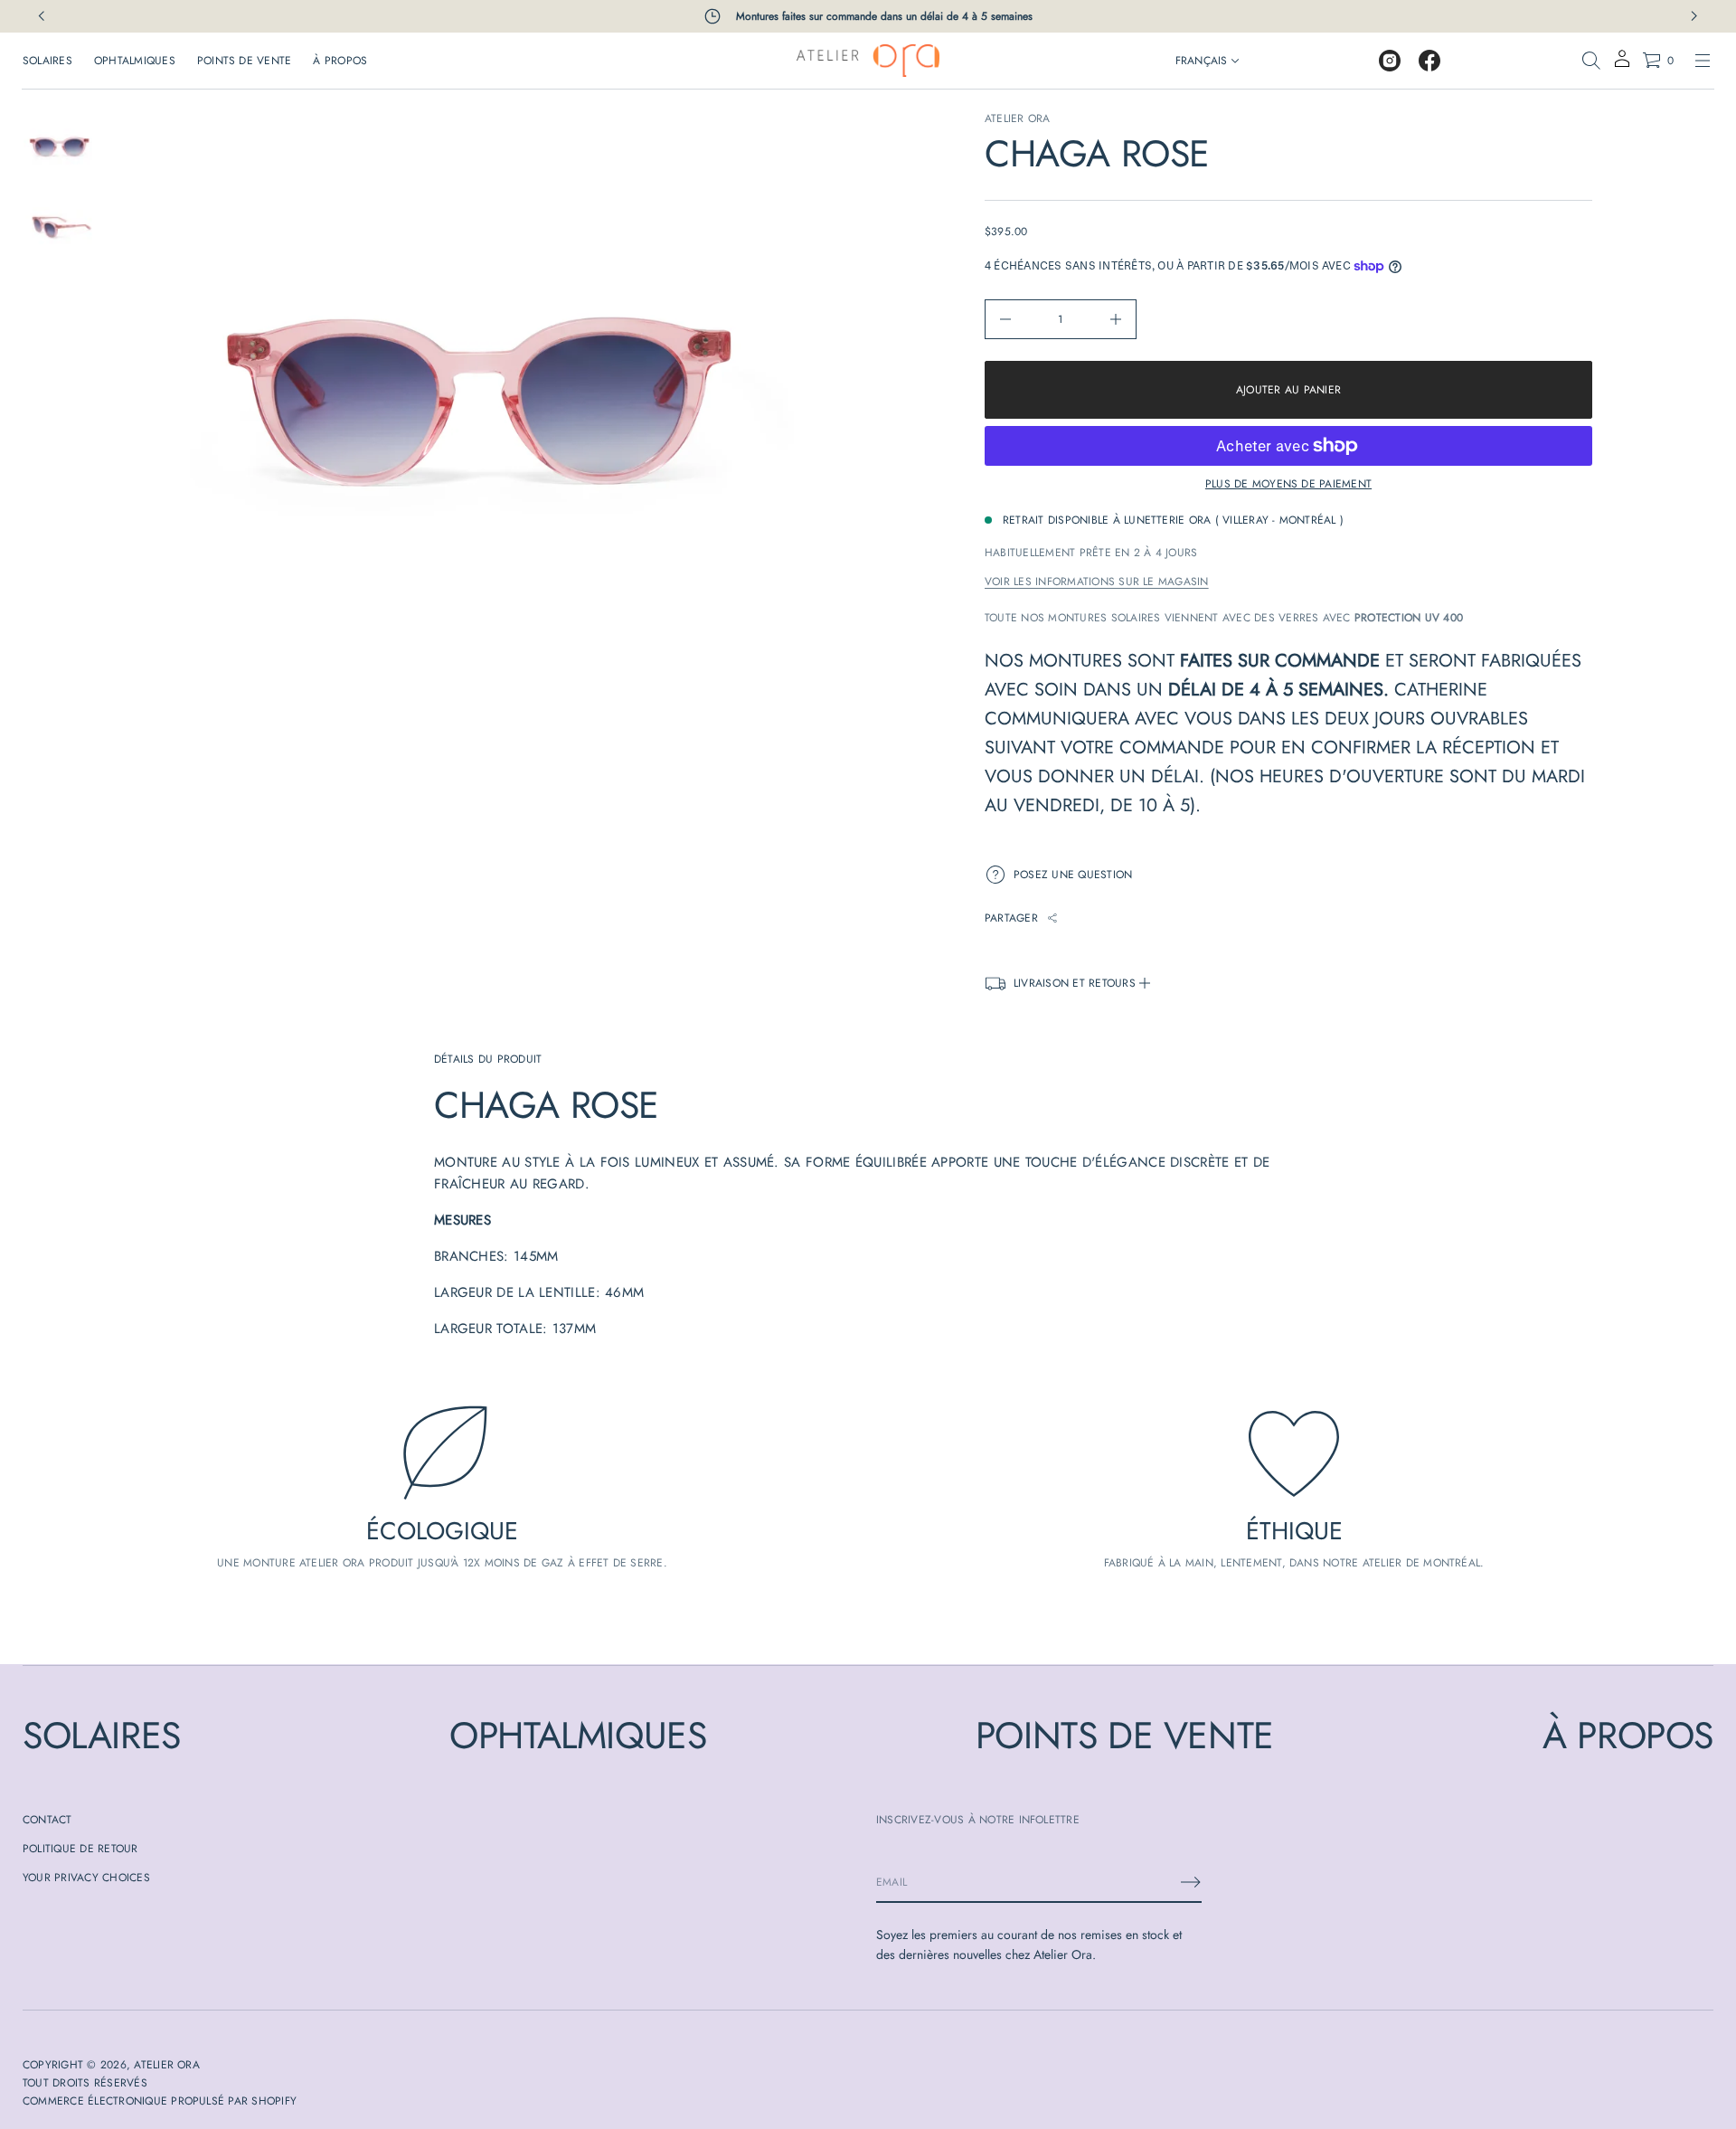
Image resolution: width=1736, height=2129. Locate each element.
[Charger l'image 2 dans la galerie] (58, 227)
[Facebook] (1429, 61)
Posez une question (1073, 875)
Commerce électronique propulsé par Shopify (160, 2101)
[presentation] (482, 406)
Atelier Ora (1018, 118)
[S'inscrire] (1191, 1882)
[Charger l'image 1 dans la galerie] (58, 147)
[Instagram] (1390, 61)
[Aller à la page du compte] (1622, 65)
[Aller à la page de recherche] (1591, 61)
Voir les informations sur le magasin (1097, 582)
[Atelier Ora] (868, 61)
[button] (1591, 61)
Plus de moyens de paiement (1288, 484)
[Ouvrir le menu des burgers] (1703, 61)
